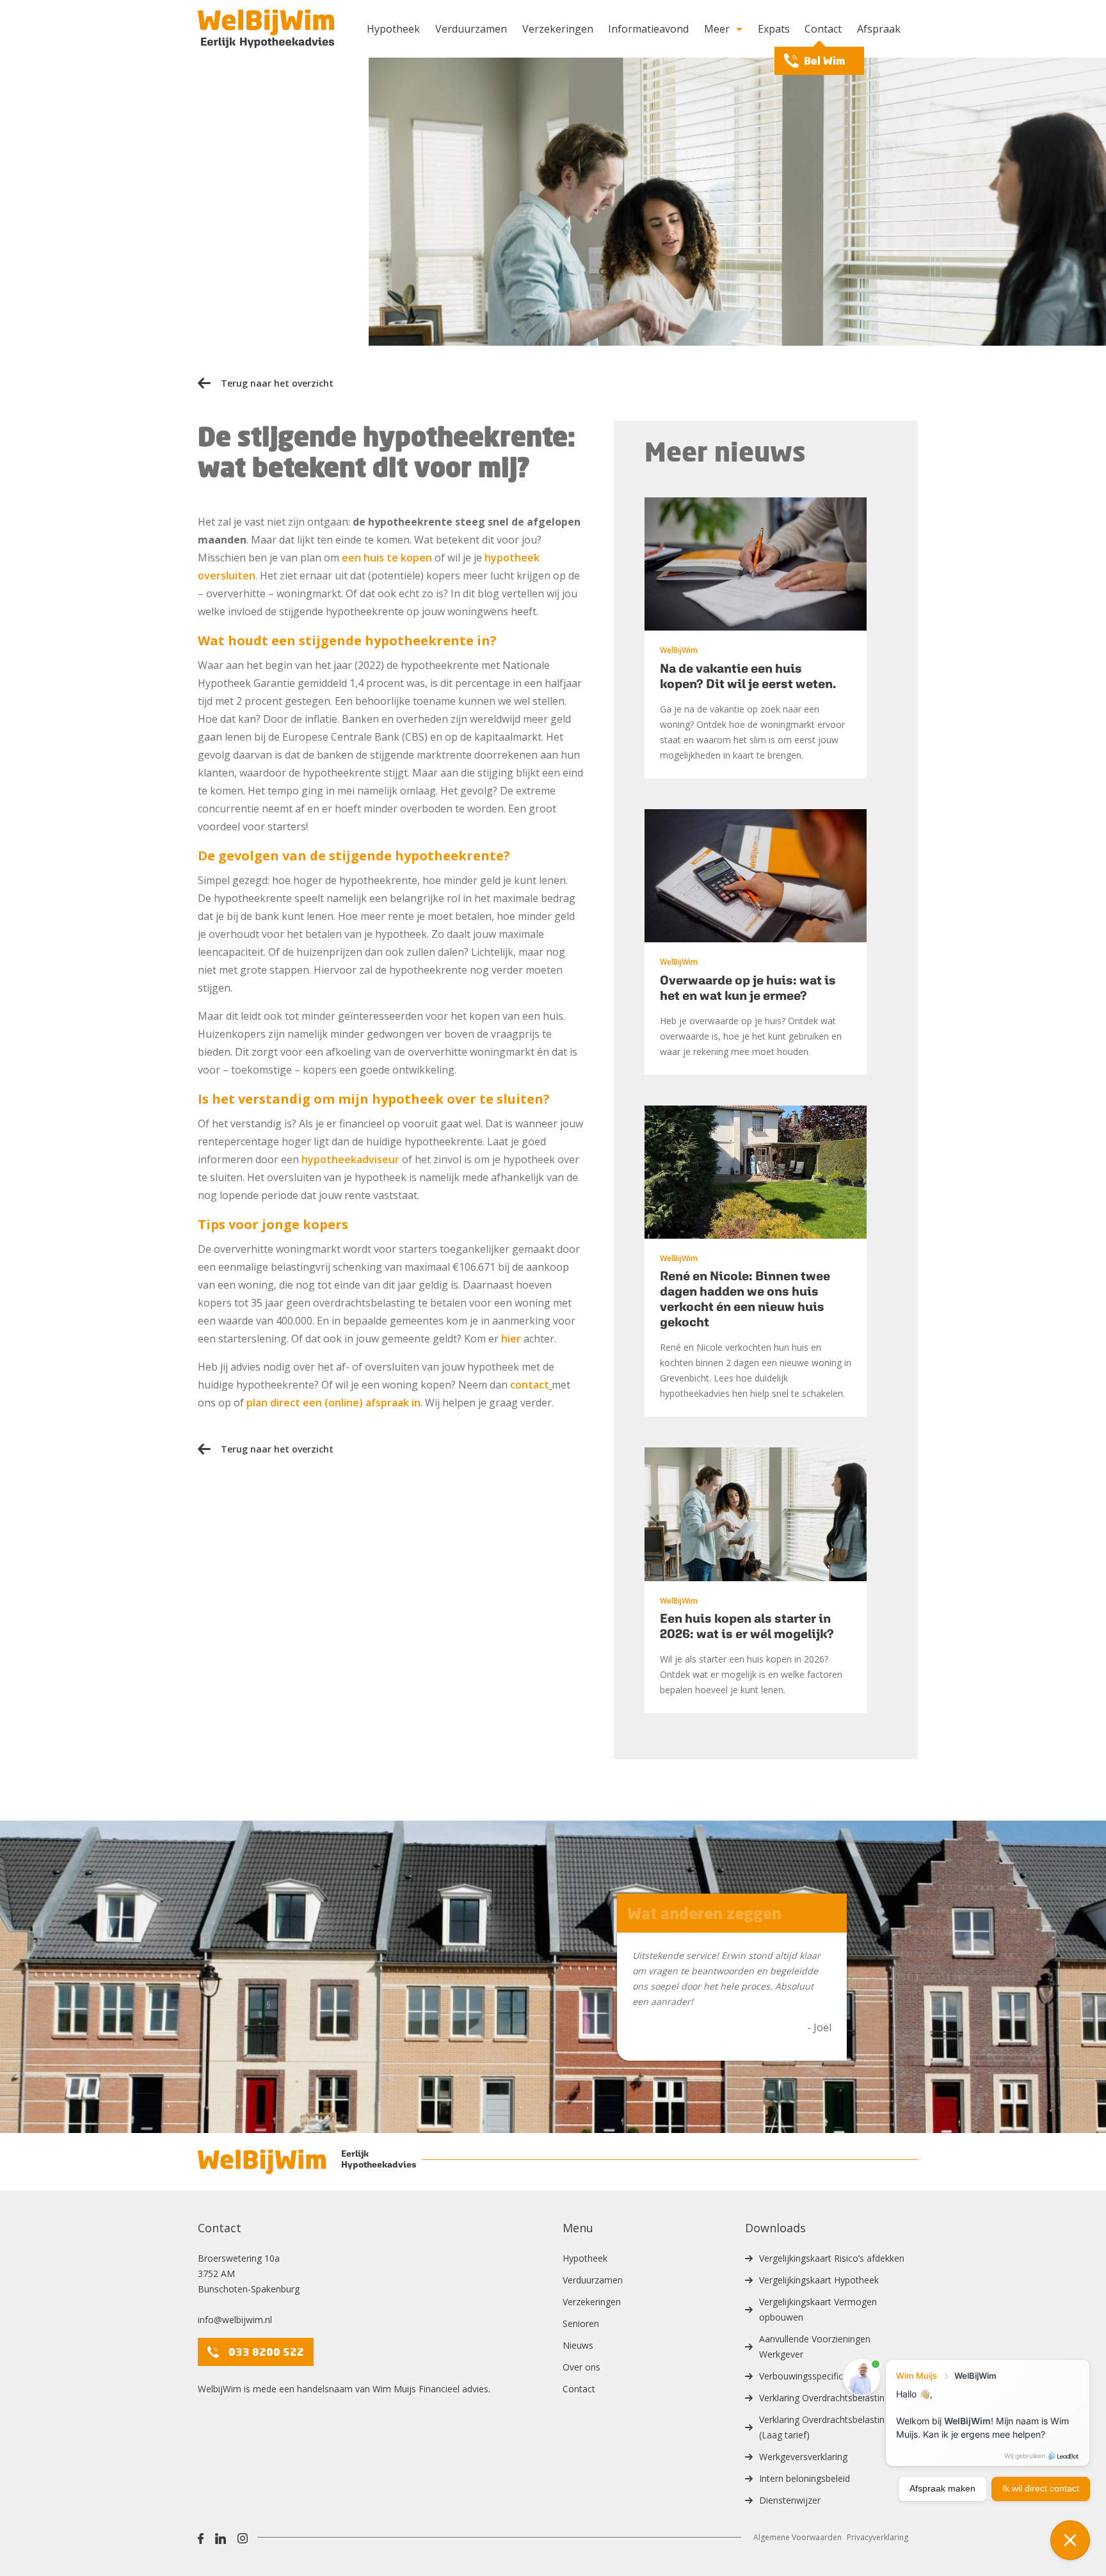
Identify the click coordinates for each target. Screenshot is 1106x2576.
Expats (774, 29)
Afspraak (879, 29)
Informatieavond (648, 29)
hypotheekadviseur (350, 1159)
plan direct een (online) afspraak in (333, 1403)
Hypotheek (393, 29)
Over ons (581, 2367)
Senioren (581, 2323)
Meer (717, 29)
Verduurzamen (471, 29)
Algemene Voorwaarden (797, 2537)
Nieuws (578, 2345)
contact (530, 1385)
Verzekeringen (558, 29)
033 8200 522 (266, 2352)
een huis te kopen (387, 558)
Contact (823, 29)
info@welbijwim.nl (235, 2320)
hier (511, 1339)
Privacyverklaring (878, 2537)
